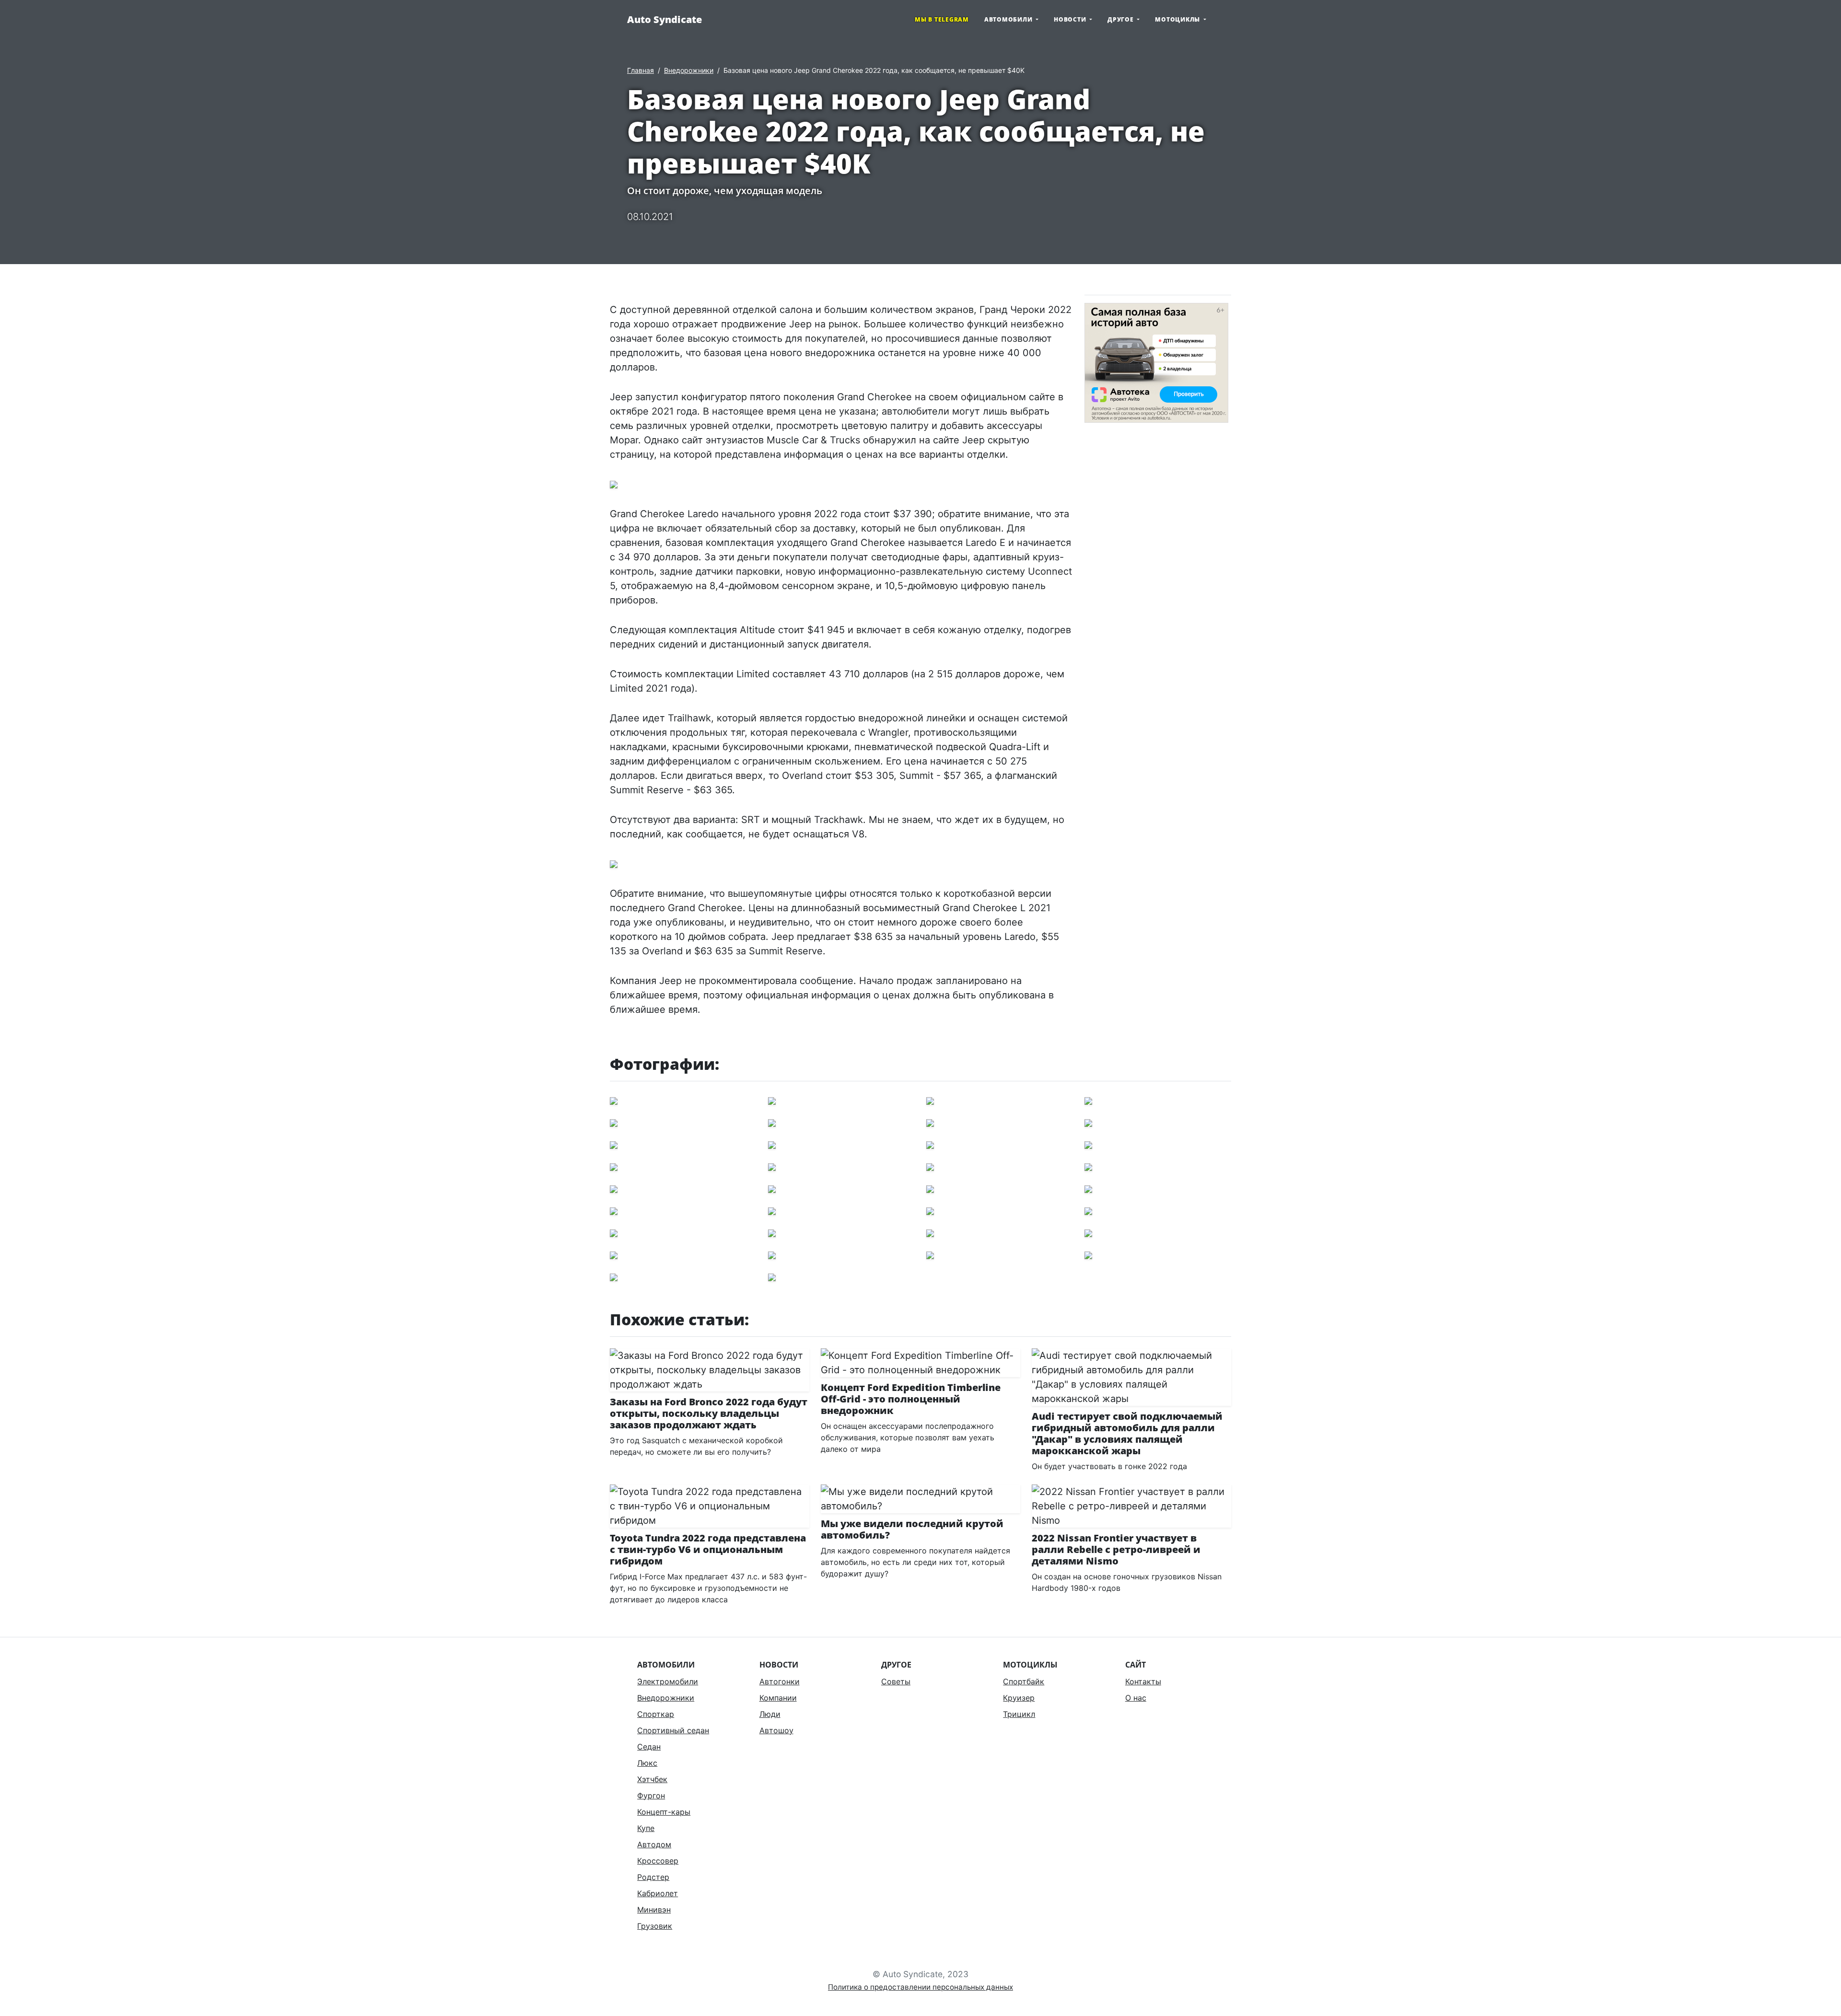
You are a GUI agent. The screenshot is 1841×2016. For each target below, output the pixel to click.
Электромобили (668, 1681)
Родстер (653, 1877)
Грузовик (655, 1926)
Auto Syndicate (664, 19)
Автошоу (776, 1730)
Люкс (647, 1763)
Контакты (1143, 1681)
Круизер (1019, 1698)
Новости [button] (1071, 19)
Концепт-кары (664, 1812)
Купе (646, 1828)
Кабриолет (658, 1893)
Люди (770, 1714)
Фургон (651, 1796)
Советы (896, 1681)
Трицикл (1019, 1714)
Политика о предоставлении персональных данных (920, 1987)
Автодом (654, 1844)
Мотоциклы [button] (1178, 19)
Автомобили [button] (1009, 19)
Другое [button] (1121, 19)
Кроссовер (658, 1861)
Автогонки (780, 1681)
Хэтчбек (652, 1779)
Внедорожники (689, 70)
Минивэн (654, 1910)
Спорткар (656, 1714)
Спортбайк (1024, 1681)
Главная (641, 70)
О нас (1136, 1698)
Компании (778, 1698)
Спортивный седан (673, 1730)
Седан (649, 1747)
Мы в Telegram (942, 19)
